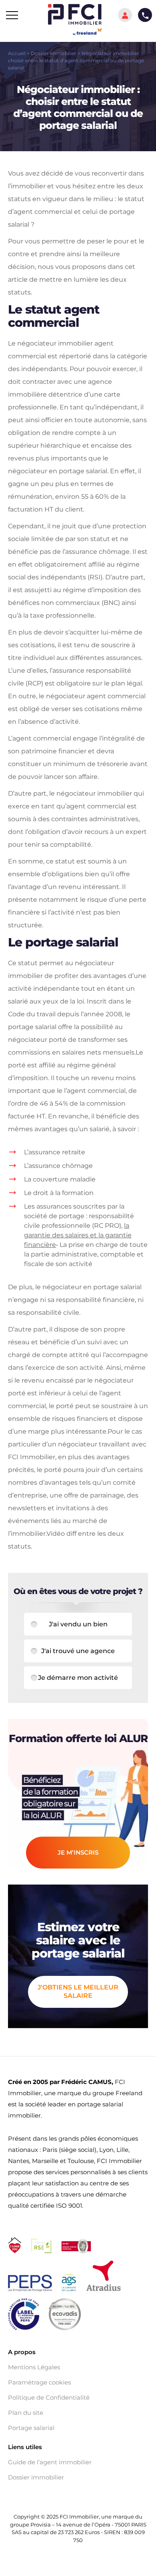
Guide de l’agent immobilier (50, 2462)
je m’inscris (78, 1852)
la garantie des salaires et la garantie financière (78, 1235)
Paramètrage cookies (39, 2382)
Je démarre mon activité (78, 1678)
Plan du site (26, 2413)
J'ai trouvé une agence (78, 1651)
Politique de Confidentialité (49, 2398)
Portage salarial (31, 2428)
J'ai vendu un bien (78, 1624)
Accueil (17, 53)
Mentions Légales (34, 2367)
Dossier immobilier (54, 53)
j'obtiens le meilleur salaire (78, 1991)
